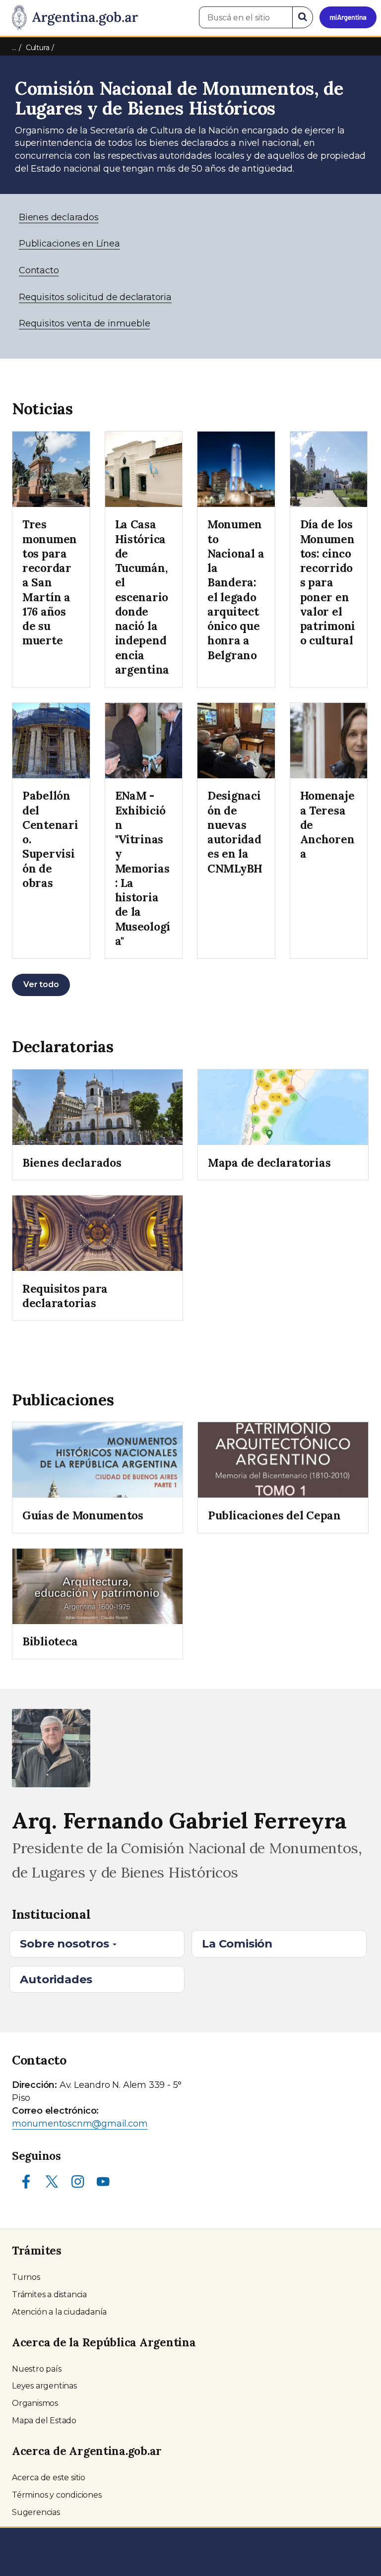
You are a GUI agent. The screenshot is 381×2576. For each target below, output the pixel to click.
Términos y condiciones (57, 2495)
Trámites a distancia (49, 2294)
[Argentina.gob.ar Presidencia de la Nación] (71, 18)
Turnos (26, 2277)
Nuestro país (37, 2369)
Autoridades (56, 1979)
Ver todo (41, 984)
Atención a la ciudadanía (59, 2312)
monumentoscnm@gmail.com (80, 2124)
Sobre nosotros (66, 1944)
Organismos (35, 2403)
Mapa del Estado (44, 2420)
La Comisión (237, 1944)
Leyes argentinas (44, 2386)
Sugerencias (36, 2512)
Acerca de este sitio (49, 2478)
